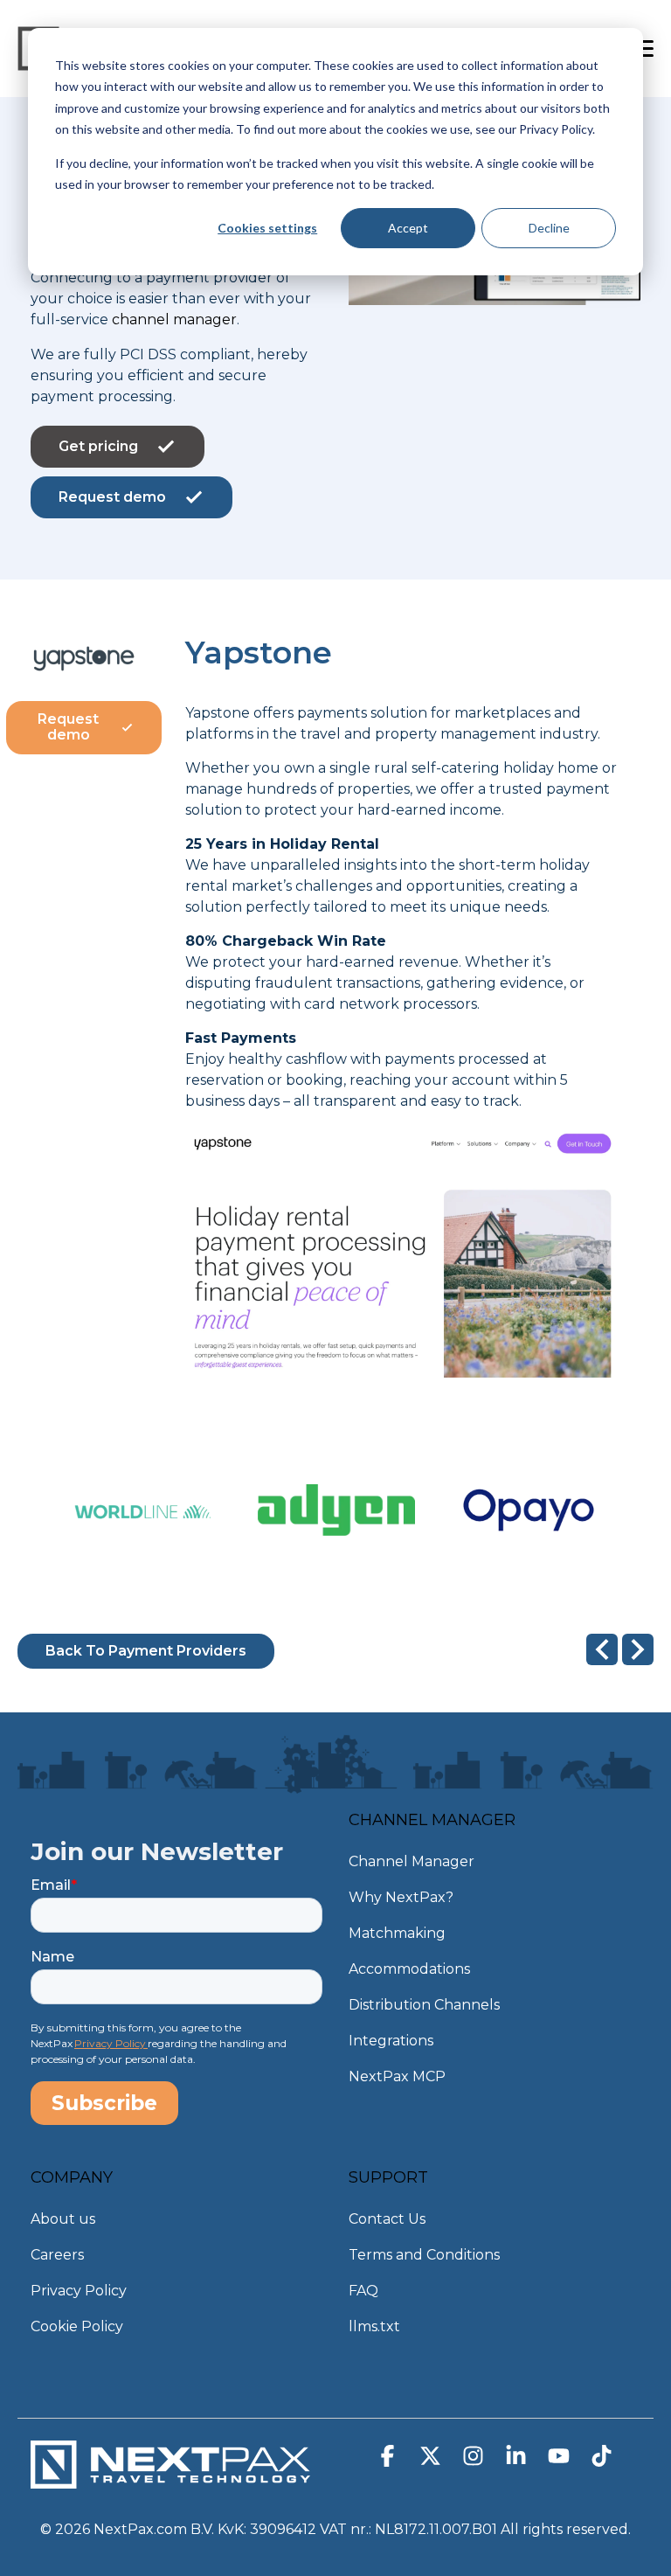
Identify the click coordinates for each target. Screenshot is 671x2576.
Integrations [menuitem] (391, 2041)
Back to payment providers (146, 1651)
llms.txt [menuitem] (374, 2326)
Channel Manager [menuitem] (412, 1861)
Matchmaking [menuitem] (397, 1933)
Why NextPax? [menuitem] (401, 1897)
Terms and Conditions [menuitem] (424, 2255)
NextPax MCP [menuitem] (397, 2076)
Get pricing (98, 446)
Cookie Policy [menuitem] (77, 2326)
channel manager (174, 319)
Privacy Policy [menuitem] (79, 2291)
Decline (549, 228)
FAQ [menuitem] (363, 2291)
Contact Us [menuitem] (387, 2219)
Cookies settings (267, 228)
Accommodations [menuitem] (409, 1969)
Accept (408, 228)
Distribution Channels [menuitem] (424, 2005)
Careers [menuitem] (57, 2255)
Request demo (112, 497)
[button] (389, 2460)
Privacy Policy (111, 2043)
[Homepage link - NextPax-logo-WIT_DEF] (170, 2480)
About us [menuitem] (63, 2219)
